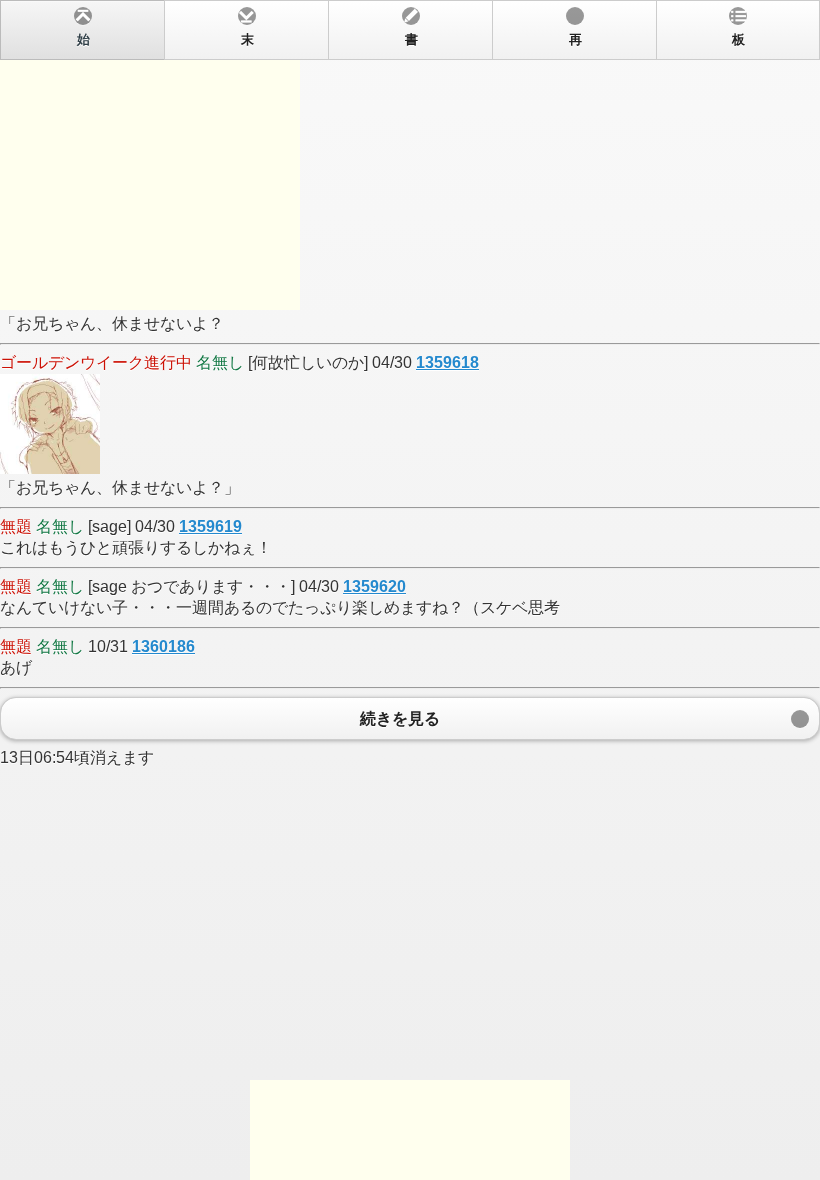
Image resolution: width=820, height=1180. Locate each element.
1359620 (374, 586)
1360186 (163, 646)
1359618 (447, 362)
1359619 (210, 526)
